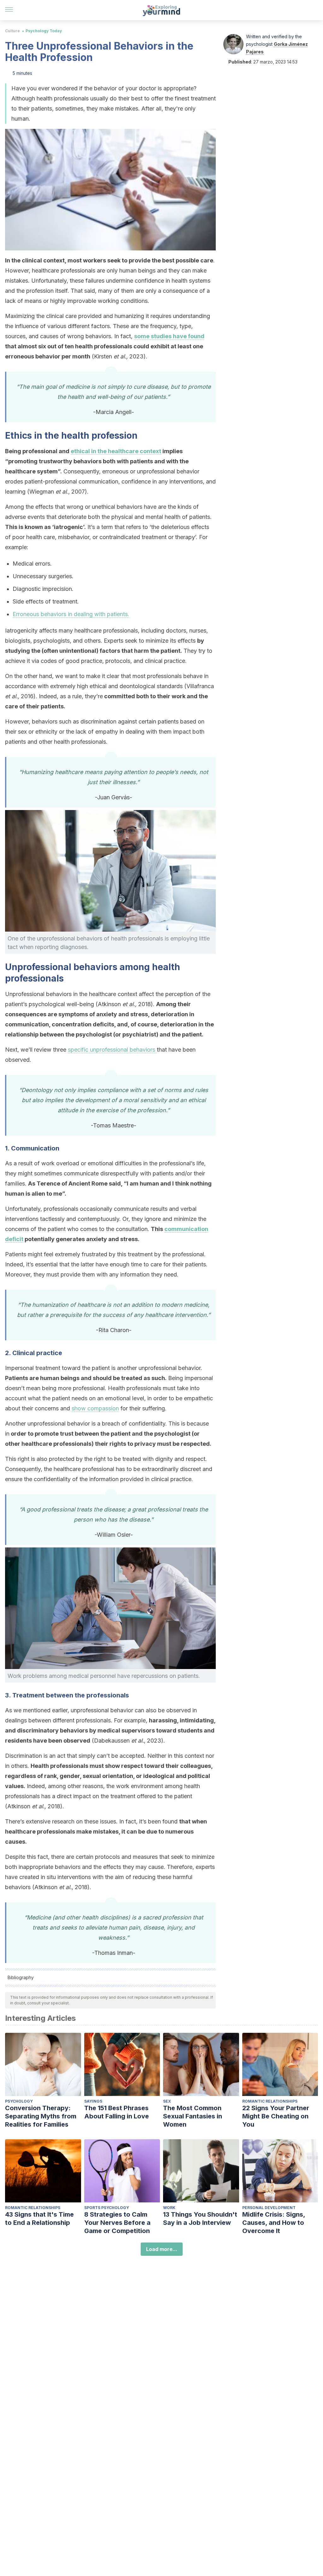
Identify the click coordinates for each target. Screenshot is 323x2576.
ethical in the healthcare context (116, 451)
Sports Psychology (107, 2208)
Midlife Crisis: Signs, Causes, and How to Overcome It (274, 2223)
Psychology (19, 2101)
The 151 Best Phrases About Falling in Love (117, 2112)
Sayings (93, 2101)
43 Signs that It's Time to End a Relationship (39, 2219)
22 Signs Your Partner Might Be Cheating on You (276, 2116)
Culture (12, 31)
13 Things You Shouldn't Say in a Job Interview (200, 2219)
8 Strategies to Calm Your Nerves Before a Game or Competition (117, 2223)
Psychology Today (44, 31)
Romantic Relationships (270, 2101)
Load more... (162, 2249)
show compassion (95, 1408)
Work (169, 2208)
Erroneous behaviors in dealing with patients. (71, 614)
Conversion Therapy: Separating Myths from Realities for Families (41, 2116)
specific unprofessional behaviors (112, 1050)
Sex (167, 2101)
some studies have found (169, 336)
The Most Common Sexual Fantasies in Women (193, 2116)
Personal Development (269, 2208)
